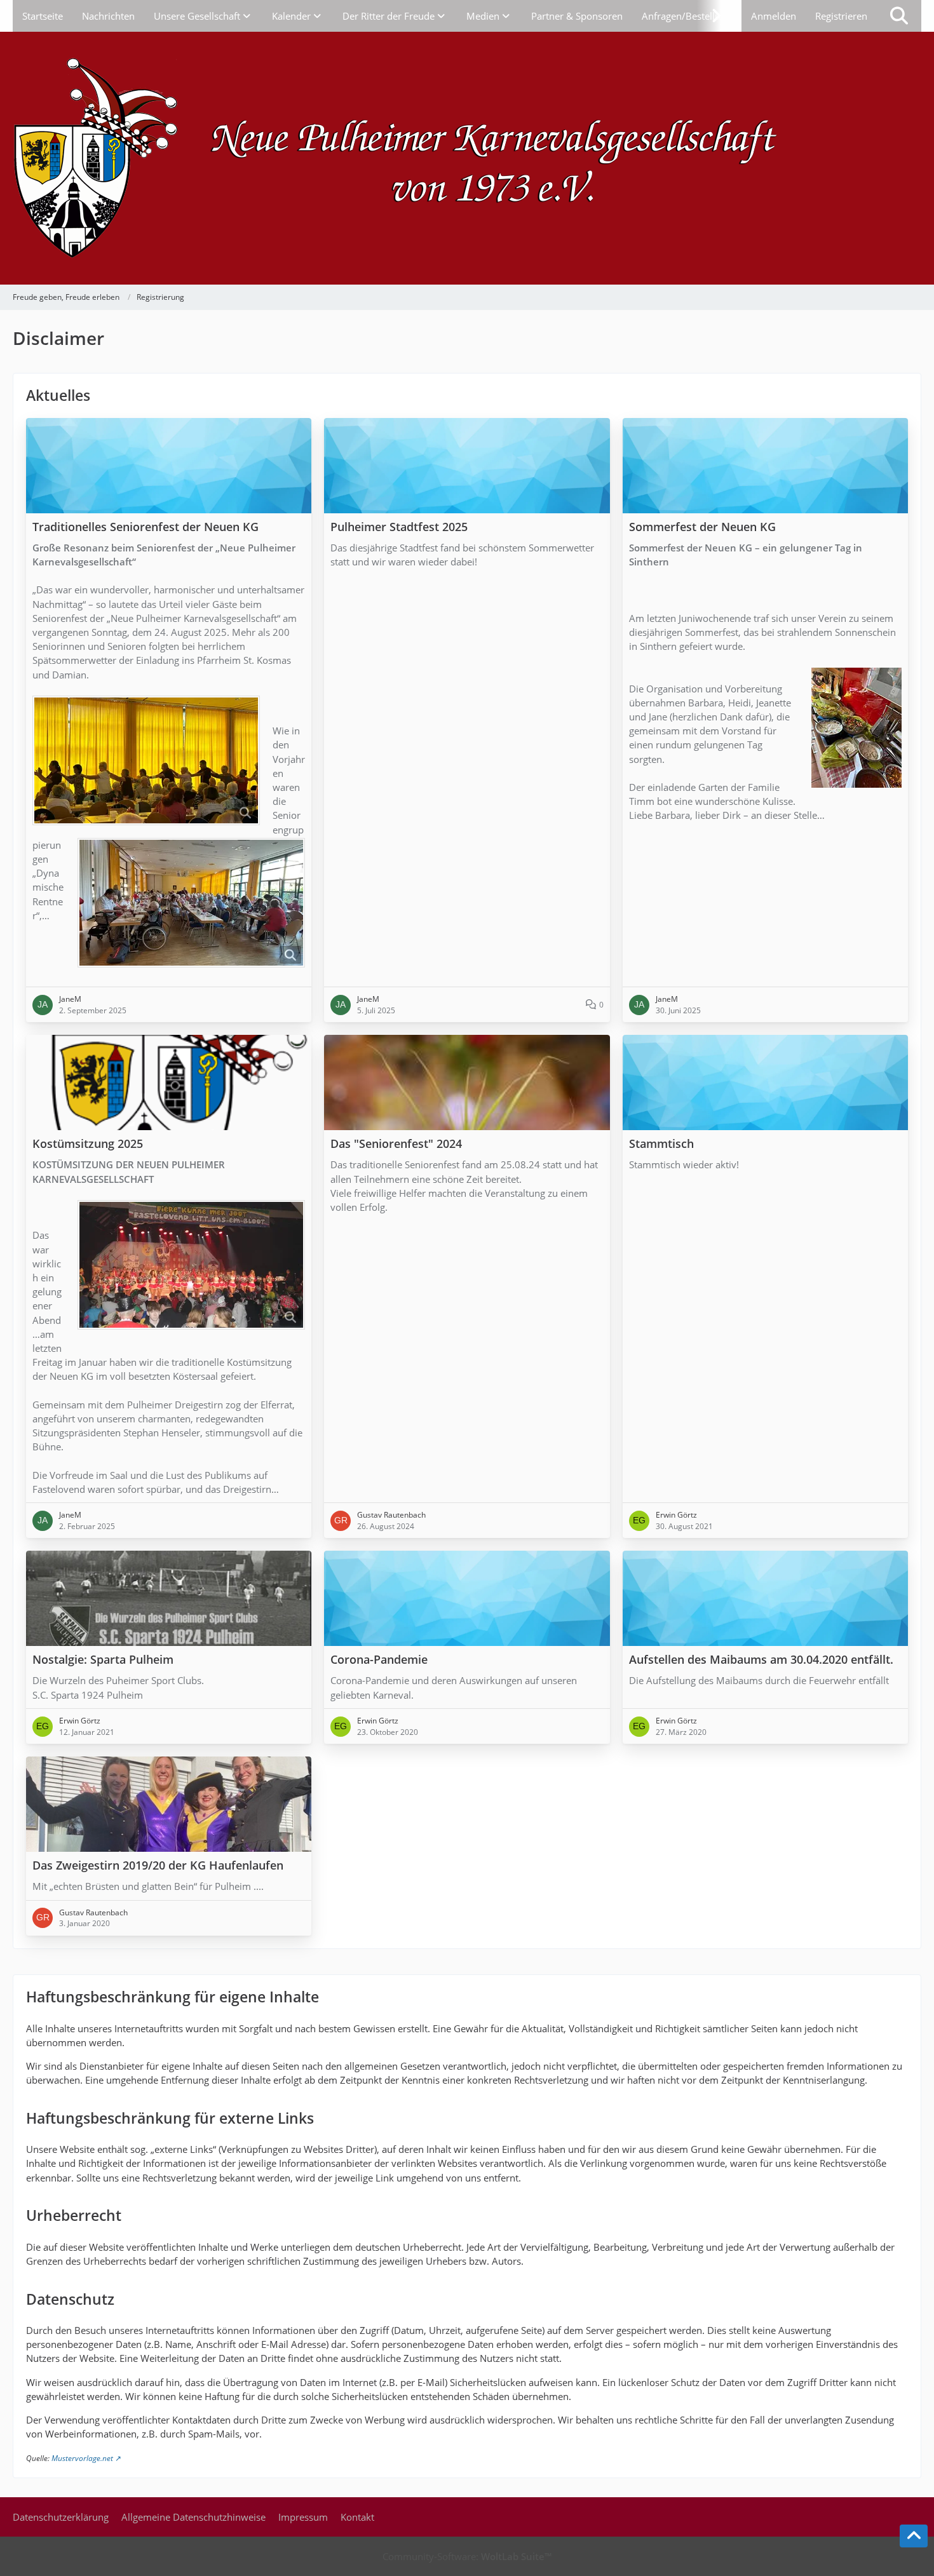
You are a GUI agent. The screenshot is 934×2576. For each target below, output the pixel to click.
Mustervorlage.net (82, 2458)
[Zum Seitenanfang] (914, 2536)
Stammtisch (661, 1144)
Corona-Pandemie (379, 1660)
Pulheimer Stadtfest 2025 (399, 527)
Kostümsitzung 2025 (88, 1144)
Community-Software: (467, 2556)
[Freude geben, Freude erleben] (467, 158)
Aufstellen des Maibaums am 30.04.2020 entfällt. (761, 1660)
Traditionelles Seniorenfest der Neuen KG (146, 527)
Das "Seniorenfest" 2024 (396, 1144)
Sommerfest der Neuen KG (702, 527)
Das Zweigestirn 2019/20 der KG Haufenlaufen (158, 1865)
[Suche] (899, 16)
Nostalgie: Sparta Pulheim (103, 1660)
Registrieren (841, 16)
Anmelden (774, 16)
